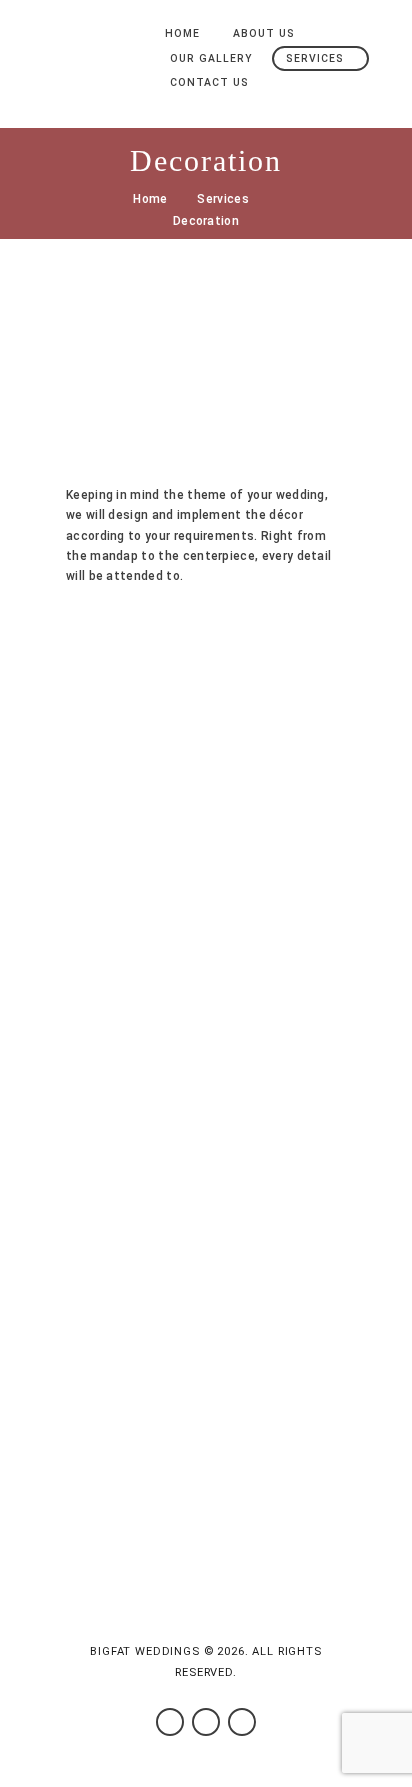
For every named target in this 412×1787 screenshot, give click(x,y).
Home (150, 199)
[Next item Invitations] (276, 367)
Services (223, 199)
